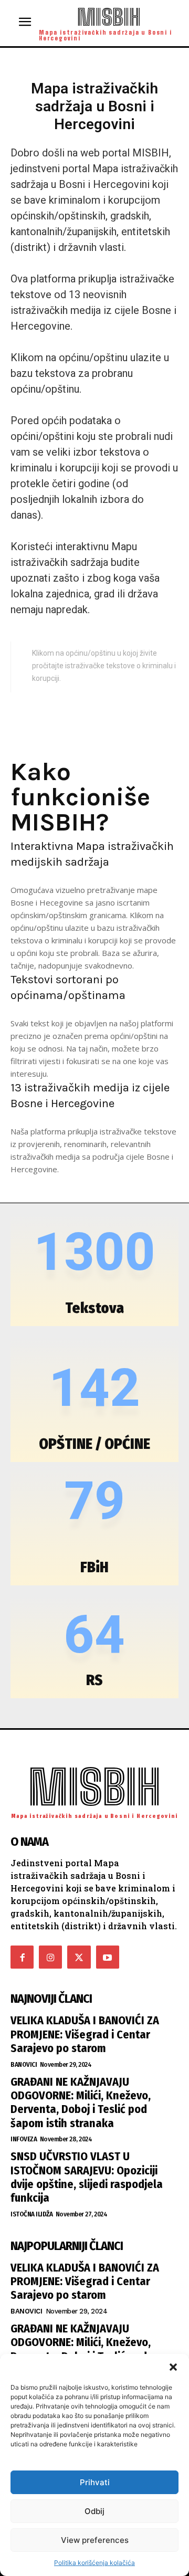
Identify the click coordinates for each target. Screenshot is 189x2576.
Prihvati (95, 2482)
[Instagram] (50, 1957)
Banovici (24, 2064)
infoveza (24, 2139)
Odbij (94, 2511)
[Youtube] (108, 1957)
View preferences (95, 2540)
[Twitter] (79, 1957)
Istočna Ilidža (31, 2214)
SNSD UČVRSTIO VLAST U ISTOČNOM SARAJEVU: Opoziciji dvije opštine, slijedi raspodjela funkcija (87, 2177)
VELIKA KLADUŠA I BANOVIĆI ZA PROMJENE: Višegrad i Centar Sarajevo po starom (85, 2034)
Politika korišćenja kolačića (94, 2563)
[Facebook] (22, 1957)
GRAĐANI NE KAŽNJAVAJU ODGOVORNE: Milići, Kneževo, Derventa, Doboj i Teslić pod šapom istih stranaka (81, 2102)
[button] (173, 2367)
